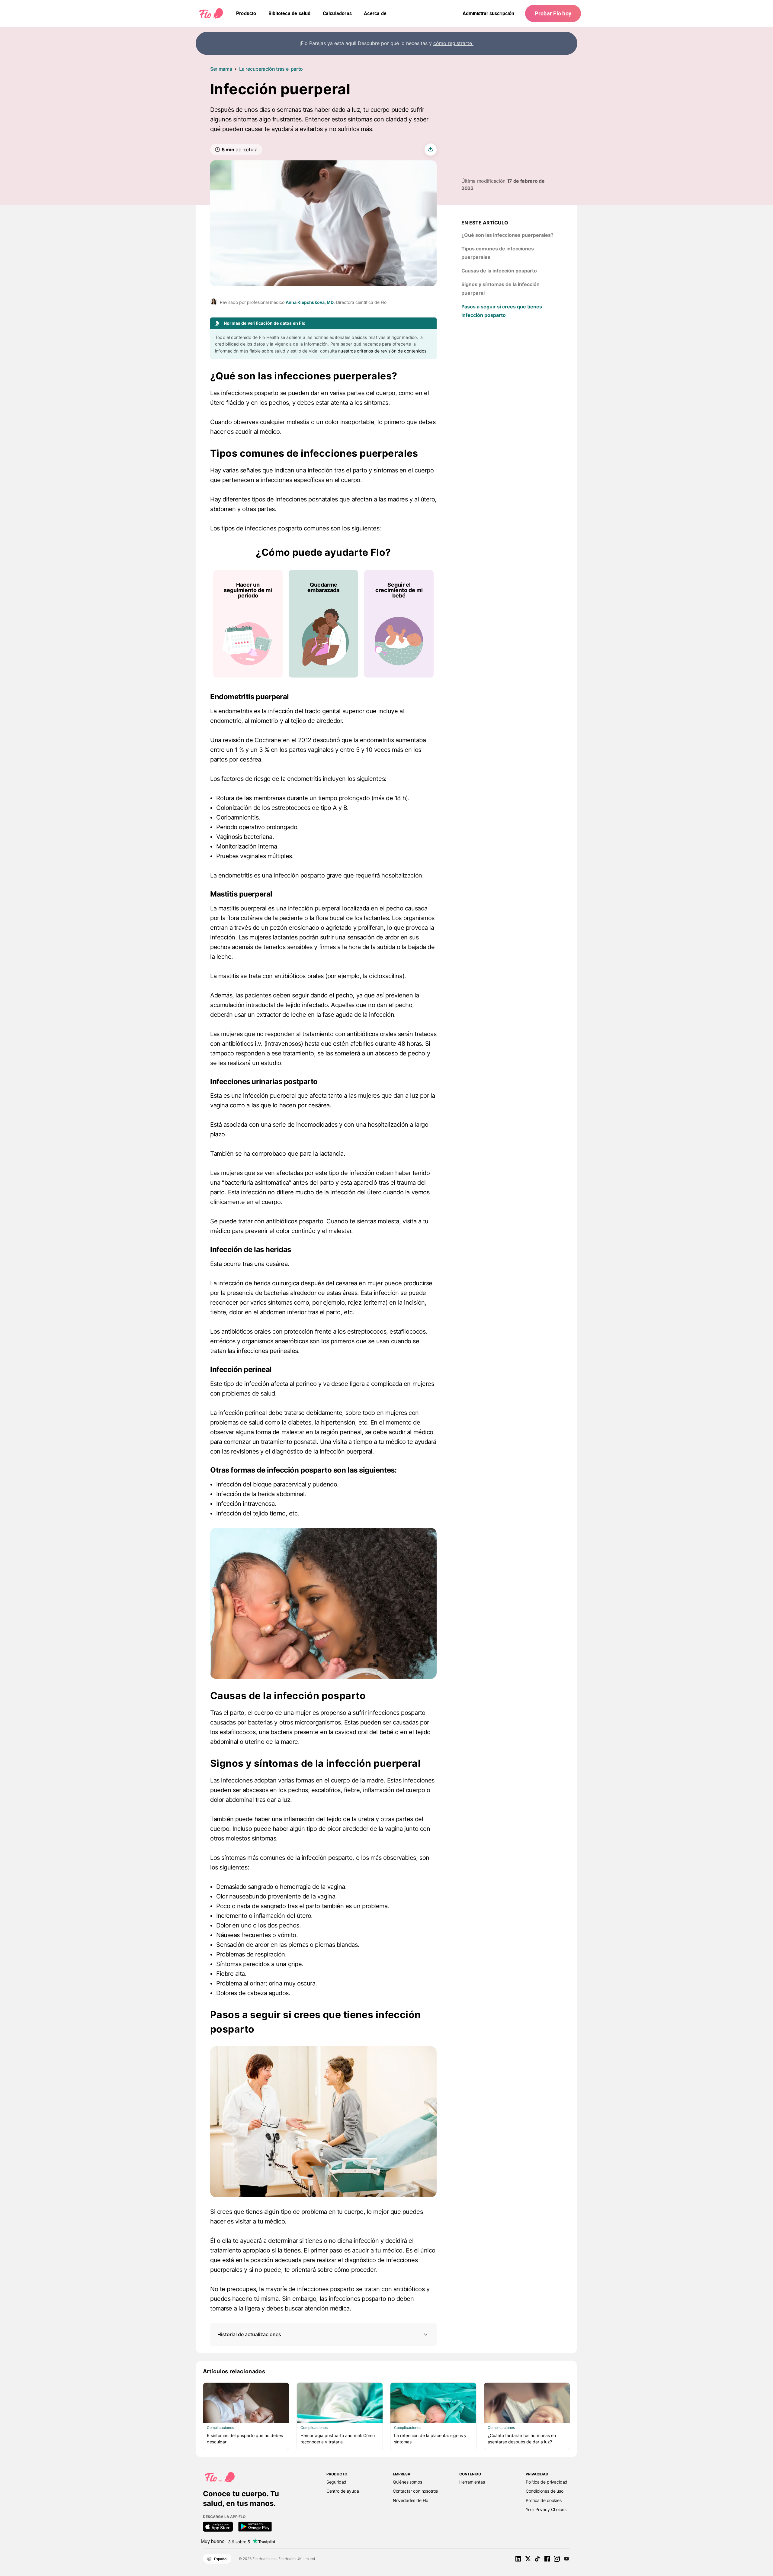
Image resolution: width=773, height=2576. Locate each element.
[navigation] (246, 13)
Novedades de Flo (411, 2500)
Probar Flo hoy (553, 13)
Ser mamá (221, 69)
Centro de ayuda (343, 2491)
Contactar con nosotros (415, 2491)
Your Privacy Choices (546, 2509)
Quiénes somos (407, 2482)
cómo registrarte (453, 43)
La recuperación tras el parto (271, 69)
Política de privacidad (547, 2482)
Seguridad (337, 2482)
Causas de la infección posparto (499, 271)
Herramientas (472, 2482)
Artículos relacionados (234, 2371)
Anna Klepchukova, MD (310, 302)
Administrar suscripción (488, 13)
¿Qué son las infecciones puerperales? (507, 235)
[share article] (431, 150)
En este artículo (485, 223)
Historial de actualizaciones (249, 2334)
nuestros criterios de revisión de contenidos (382, 351)
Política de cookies (544, 2500)
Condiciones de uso (545, 2491)
